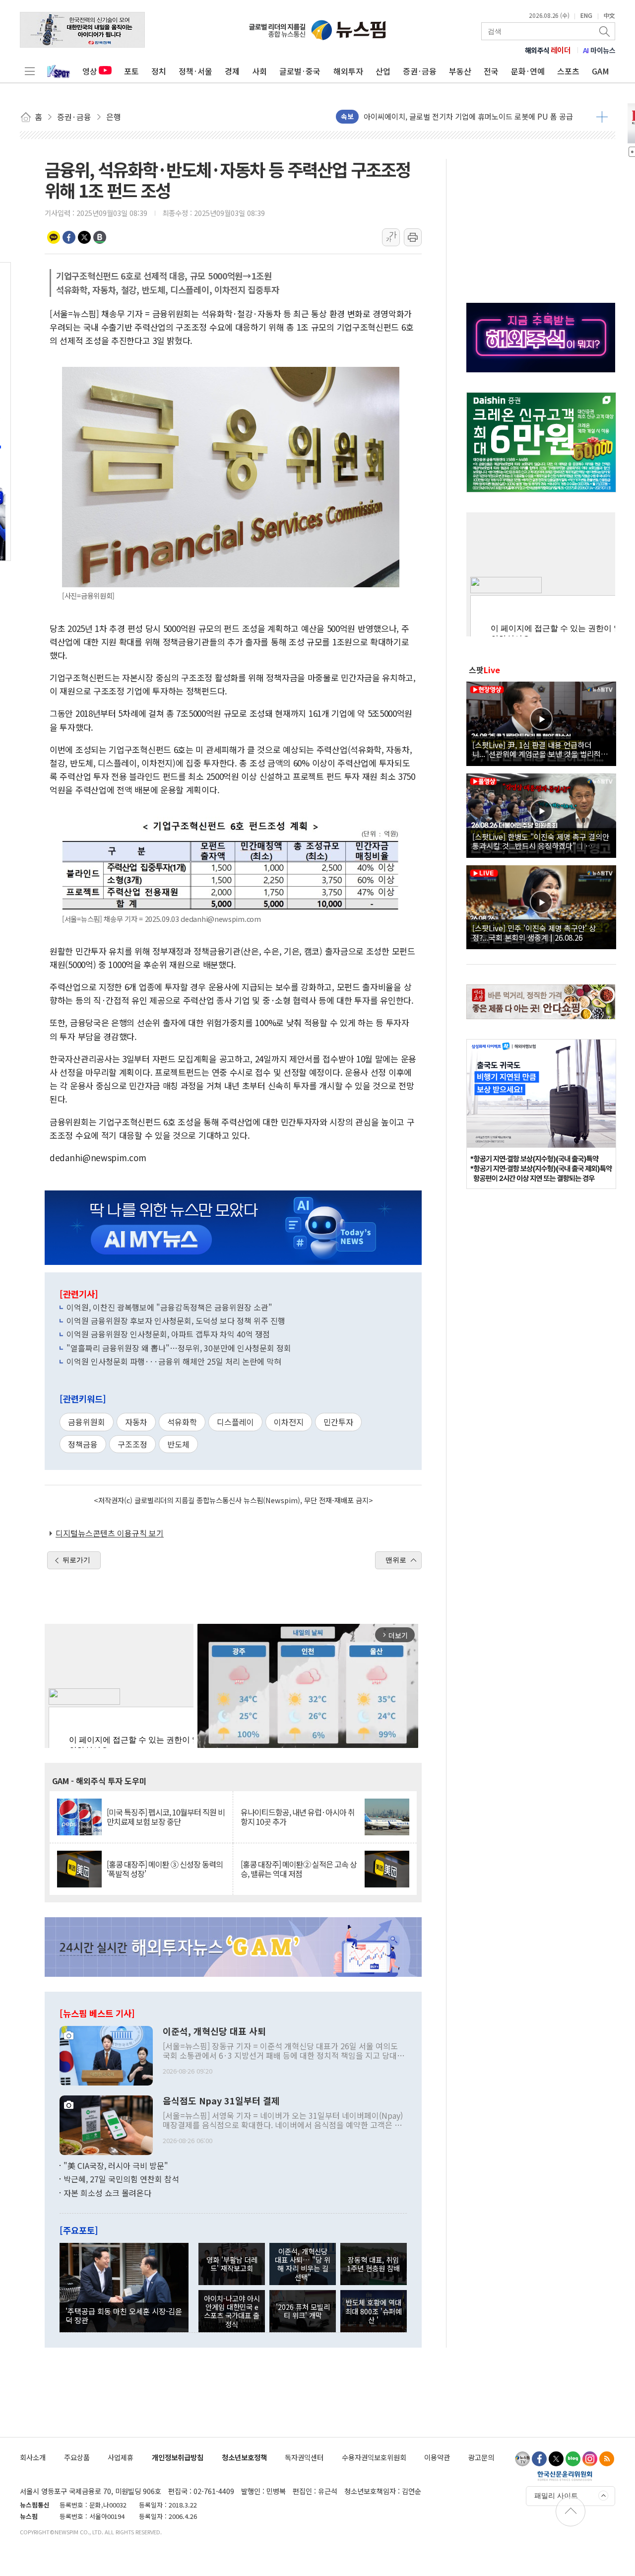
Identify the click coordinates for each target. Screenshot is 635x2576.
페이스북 (69, 237)
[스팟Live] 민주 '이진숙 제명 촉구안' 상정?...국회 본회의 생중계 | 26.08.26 (534, 932)
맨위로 (396, 1560)
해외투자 (348, 71)
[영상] (541, 722)
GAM (601, 71)
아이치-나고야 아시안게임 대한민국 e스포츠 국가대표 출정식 (232, 2311)
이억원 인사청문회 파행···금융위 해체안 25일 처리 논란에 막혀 (174, 1361)
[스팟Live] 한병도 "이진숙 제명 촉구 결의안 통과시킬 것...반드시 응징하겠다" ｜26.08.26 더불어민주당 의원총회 (541, 841)
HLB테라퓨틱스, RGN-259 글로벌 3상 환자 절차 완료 (447, 116)
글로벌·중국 (300, 71)
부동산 (460, 71)
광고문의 (481, 2457)
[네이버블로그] (573, 2459)
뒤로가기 (76, 1560)
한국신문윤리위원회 (565, 2476)
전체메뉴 (30, 71)
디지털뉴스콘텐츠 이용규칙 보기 (110, 1533)
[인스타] (590, 2459)
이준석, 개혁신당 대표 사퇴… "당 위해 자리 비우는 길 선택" (303, 2264)
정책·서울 (195, 71)
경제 (232, 71)
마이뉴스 (599, 50)
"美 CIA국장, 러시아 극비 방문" (116, 2165)
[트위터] (556, 2459)
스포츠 (568, 71)
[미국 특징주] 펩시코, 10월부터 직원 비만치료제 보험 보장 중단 (166, 1817)
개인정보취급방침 (178, 2457)
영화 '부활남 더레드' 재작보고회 (232, 2264)
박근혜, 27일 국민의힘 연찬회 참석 (121, 2179)
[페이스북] (539, 2459)
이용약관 (437, 2457)
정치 (159, 71)
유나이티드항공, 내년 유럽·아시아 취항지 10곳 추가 (298, 1817)
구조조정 (132, 1444)
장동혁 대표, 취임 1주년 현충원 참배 (373, 2264)
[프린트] (413, 237)
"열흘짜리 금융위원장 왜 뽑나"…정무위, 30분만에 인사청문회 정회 (179, 1348)
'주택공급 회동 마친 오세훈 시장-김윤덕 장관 (124, 2315)
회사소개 (33, 2457)
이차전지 (289, 1422)
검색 (605, 31)
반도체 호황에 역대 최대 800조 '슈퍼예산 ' (374, 2311)
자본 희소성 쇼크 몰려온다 (107, 2193)
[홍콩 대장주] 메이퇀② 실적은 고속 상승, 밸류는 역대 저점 (299, 1869)
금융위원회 (87, 1422)
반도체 (178, 1444)
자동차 (136, 1422)
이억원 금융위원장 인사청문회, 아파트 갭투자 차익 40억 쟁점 (168, 1334)
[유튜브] (522, 2459)
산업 (383, 71)
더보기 (602, 117)
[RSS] (607, 2459)
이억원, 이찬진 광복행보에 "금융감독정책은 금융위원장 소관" (169, 1307)
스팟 (484, 670)
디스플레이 (235, 1422)
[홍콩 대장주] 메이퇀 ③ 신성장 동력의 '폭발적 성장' (165, 1869)
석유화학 (182, 1422)
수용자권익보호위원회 (374, 2457)
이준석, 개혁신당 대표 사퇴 (214, 2031)
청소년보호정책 (244, 2457)
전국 (491, 71)
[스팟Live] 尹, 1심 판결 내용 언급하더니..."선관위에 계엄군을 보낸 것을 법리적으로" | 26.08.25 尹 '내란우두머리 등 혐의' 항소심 (540, 749)
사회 (259, 71)
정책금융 (83, 1444)
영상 (90, 71)
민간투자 (338, 1422)
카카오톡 (54, 237)
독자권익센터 (304, 2457)
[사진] (106, 2054)
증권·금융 (420, 71)
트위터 (84, 237)
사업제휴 (121, 2457)
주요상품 (77, 2457)
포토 (131, 71)
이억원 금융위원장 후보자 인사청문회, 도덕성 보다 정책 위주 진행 (176, 1321)
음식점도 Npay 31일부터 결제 (221, 2101)
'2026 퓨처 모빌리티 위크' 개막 (303, 2311)
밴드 (100, 237)
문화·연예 (528, 71)
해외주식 (548, 50)
